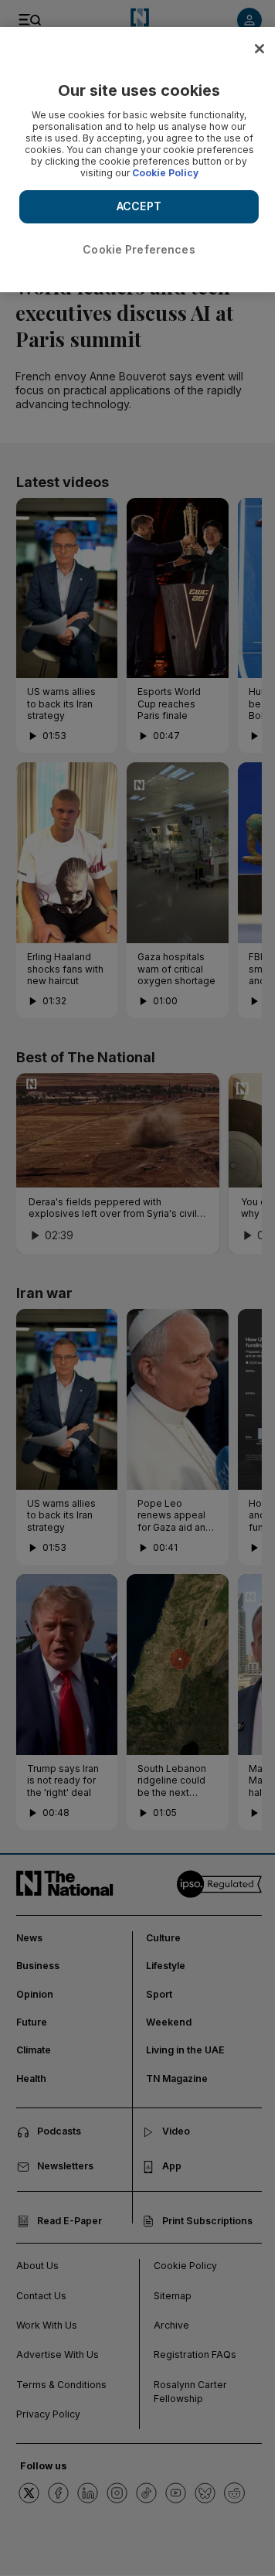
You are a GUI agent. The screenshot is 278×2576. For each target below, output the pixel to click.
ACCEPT (139, 206)
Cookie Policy (165, 173)
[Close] (259, 49)
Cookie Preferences (139, 249)
